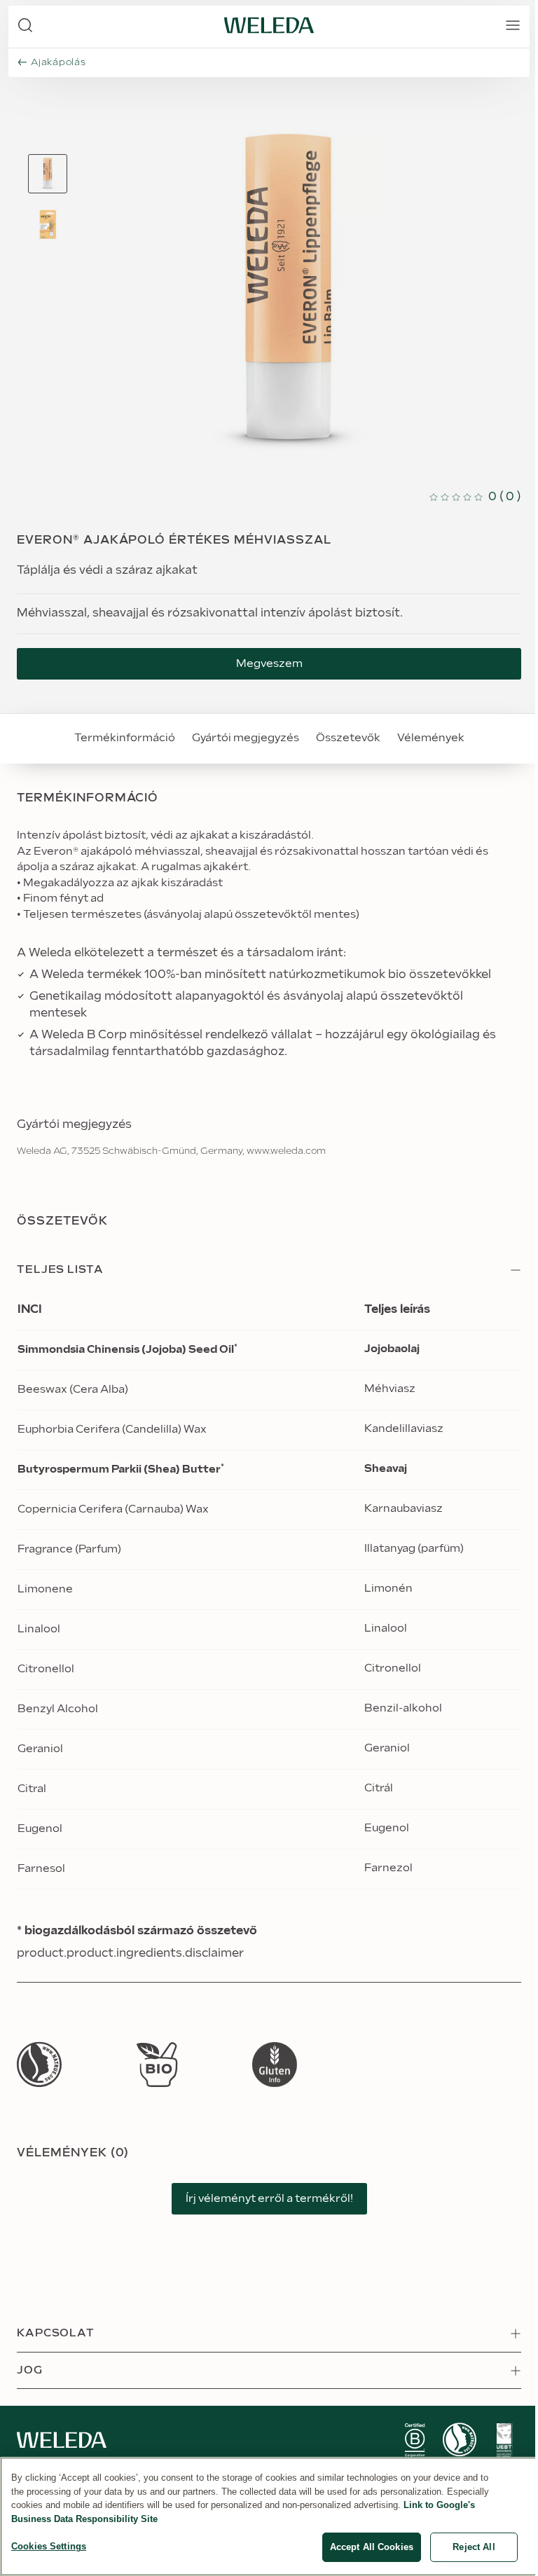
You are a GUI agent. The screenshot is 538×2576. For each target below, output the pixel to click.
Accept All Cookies (372, 2547)
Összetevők (348, 738)
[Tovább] (39, 2064)
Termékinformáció (125, 738)
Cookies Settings (49, 2546)
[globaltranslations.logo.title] (269, 25)
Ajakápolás (58, 62)
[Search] (25, 25)
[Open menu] (513, 25)
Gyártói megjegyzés (246, 738)
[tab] (48, 174)
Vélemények (431, 738)
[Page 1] (48, 174)
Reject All (474, 2547)
